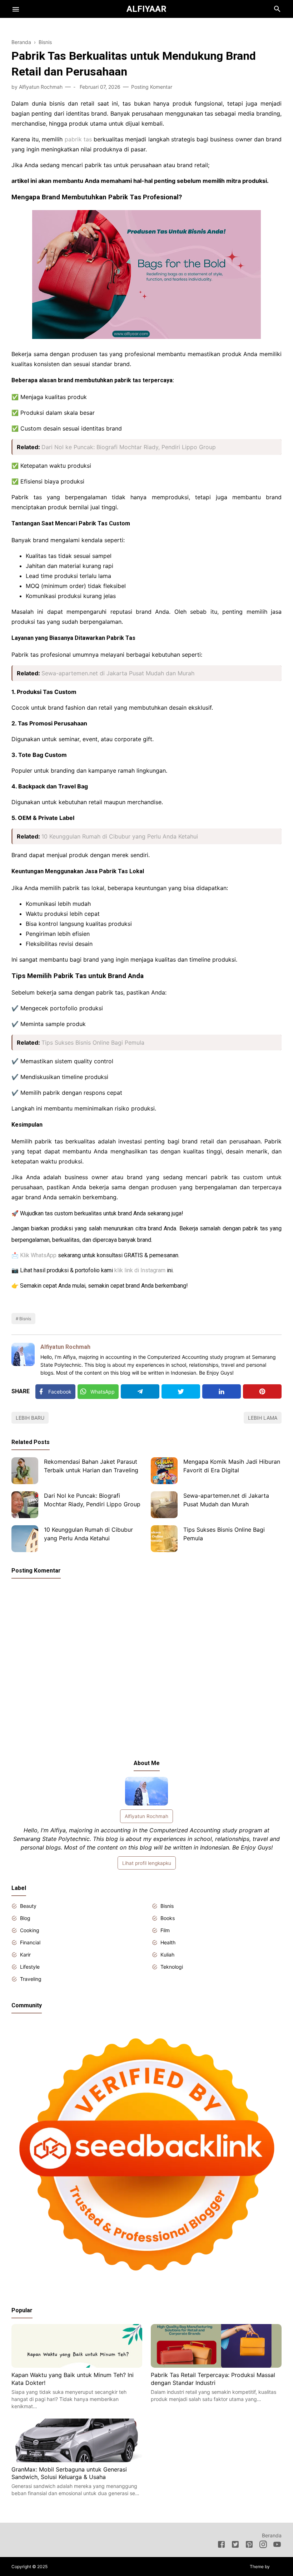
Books (168, 1918)
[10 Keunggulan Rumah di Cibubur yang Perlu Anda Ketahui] (25, 1539)
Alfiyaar (146, 9)
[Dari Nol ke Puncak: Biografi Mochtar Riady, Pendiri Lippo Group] (25, 1505)
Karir (25, 1955)
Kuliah (167, 1955)
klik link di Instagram (140, 1270)
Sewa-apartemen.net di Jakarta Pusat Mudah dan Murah (118, 673)
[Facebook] (221, 2546)
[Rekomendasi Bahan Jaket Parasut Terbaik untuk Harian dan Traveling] (25, 1471)
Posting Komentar (152, 87)
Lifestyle (30, 1967)
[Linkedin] (222, 1391)
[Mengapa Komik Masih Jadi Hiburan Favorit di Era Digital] (164, 1471)
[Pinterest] (262, 1391)
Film (165, 1930)
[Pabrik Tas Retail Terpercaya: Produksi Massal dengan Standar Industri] (216, 2366)
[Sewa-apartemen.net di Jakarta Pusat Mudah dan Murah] (164, 1505)
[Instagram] (263, 2546)
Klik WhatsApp (38, 1255)
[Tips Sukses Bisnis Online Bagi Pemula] (164, 1539)
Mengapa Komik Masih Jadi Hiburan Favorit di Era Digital (232, 1466)
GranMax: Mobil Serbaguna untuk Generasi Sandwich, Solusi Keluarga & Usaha (69, 2473)
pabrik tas (78, 139)
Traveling (31, 1979)
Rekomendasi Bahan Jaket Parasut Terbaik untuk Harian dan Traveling (91, 1466)
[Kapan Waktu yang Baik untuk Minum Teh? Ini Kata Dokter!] (77, 2366)
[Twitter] (181, 1391)
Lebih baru (30, 1418)
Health (168, 1942)
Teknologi (172, 1967)
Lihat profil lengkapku (147, 1863)
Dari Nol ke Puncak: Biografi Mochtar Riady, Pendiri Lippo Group (129, 447)
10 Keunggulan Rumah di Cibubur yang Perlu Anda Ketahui (120, 836)
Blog (25, 1918)
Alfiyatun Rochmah (65, 1347)
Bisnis (25, 1319)
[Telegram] (140, 1391)
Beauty (28, 1906)
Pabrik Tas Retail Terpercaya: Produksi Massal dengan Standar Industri (213, 2379)
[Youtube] (277, 2546)
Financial (30, 1942)
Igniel (276, 2567)
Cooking (30, 1930)
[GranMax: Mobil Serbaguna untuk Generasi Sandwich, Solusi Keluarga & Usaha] (77, 2460)
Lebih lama (263, 1418)
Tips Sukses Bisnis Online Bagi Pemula (93, 1042)
